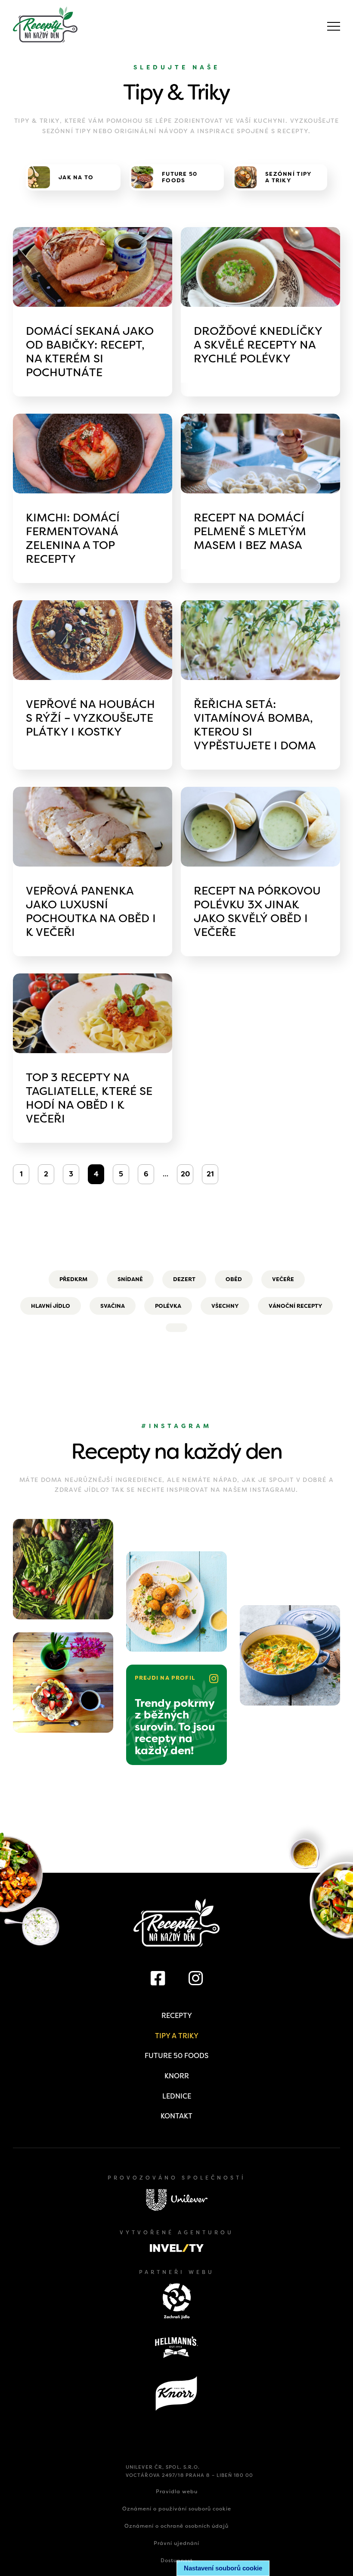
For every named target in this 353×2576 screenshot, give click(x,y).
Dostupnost (177, 2560)
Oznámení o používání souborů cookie (177, 2509)
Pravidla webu (177, 2492)
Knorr (177, 2076)
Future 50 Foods (176, 2056)
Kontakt (176, 2116)
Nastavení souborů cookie (223, 2568)
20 (185, 1174)
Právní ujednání (176, 2543)
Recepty (177, 2016)
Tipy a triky (177, 2036)
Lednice (177, 2096)
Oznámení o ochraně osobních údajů (176, 2526)
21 (210, 1174)
